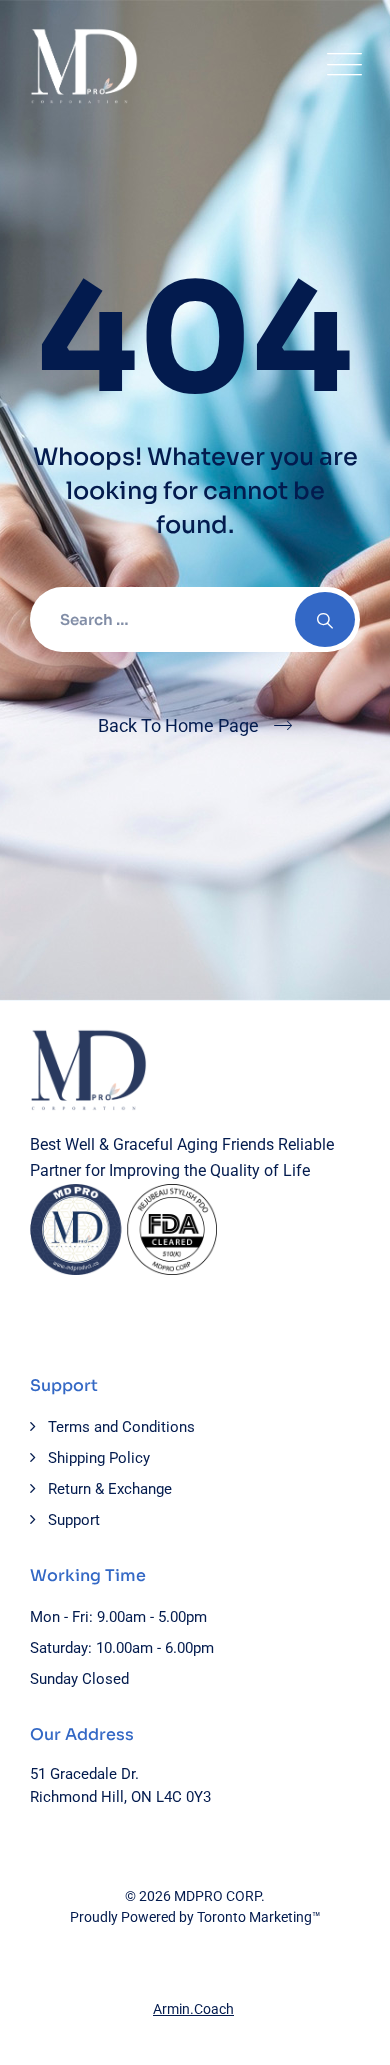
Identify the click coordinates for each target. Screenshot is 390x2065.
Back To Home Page (178, 725)
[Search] (325, 619)
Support (74, 1520)
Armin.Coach (193, 2009)
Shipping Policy (99, 1458)
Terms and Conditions (121, 1427)
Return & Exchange (110, 1489)
